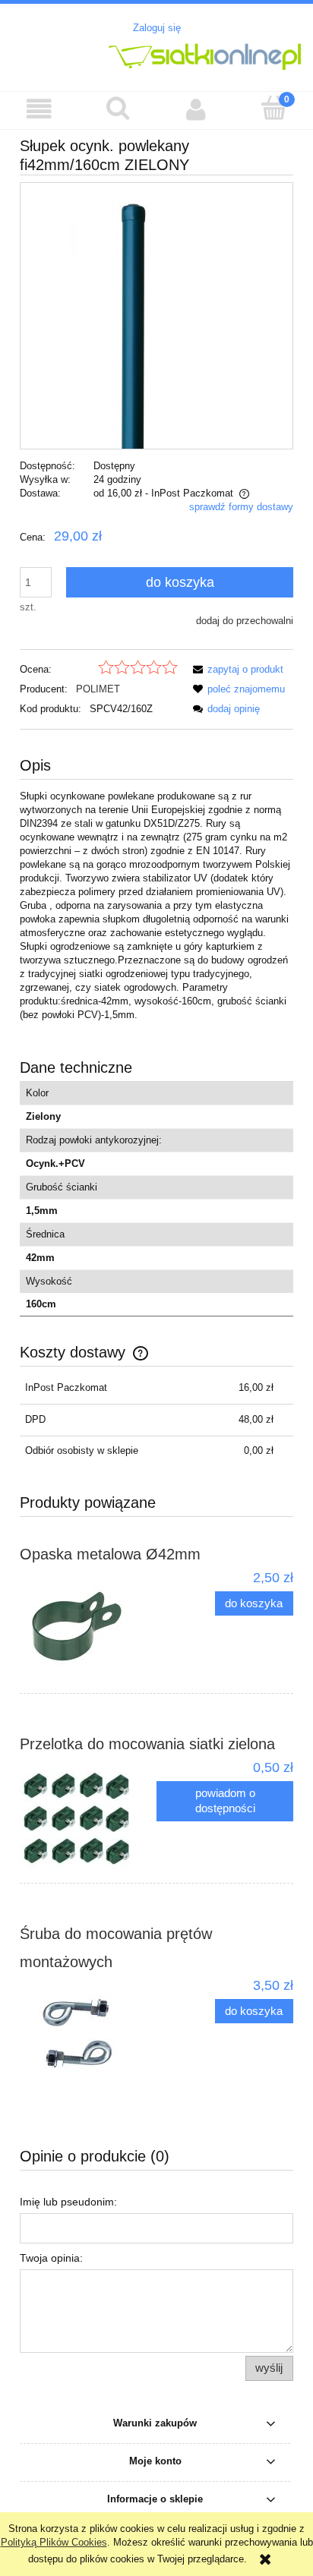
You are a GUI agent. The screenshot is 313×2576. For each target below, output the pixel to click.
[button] (39, 110)
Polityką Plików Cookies (54, 2542)
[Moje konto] (196, 110)
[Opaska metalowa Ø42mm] (88, 1626)
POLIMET (98, 689)
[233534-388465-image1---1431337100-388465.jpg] (156, 315)
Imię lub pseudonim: (68, 2202)
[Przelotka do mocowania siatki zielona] (88, 1816)
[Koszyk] (274, 109)
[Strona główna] (156, 55)
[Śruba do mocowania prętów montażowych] (88, 2034)
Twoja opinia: (51, 2258)
